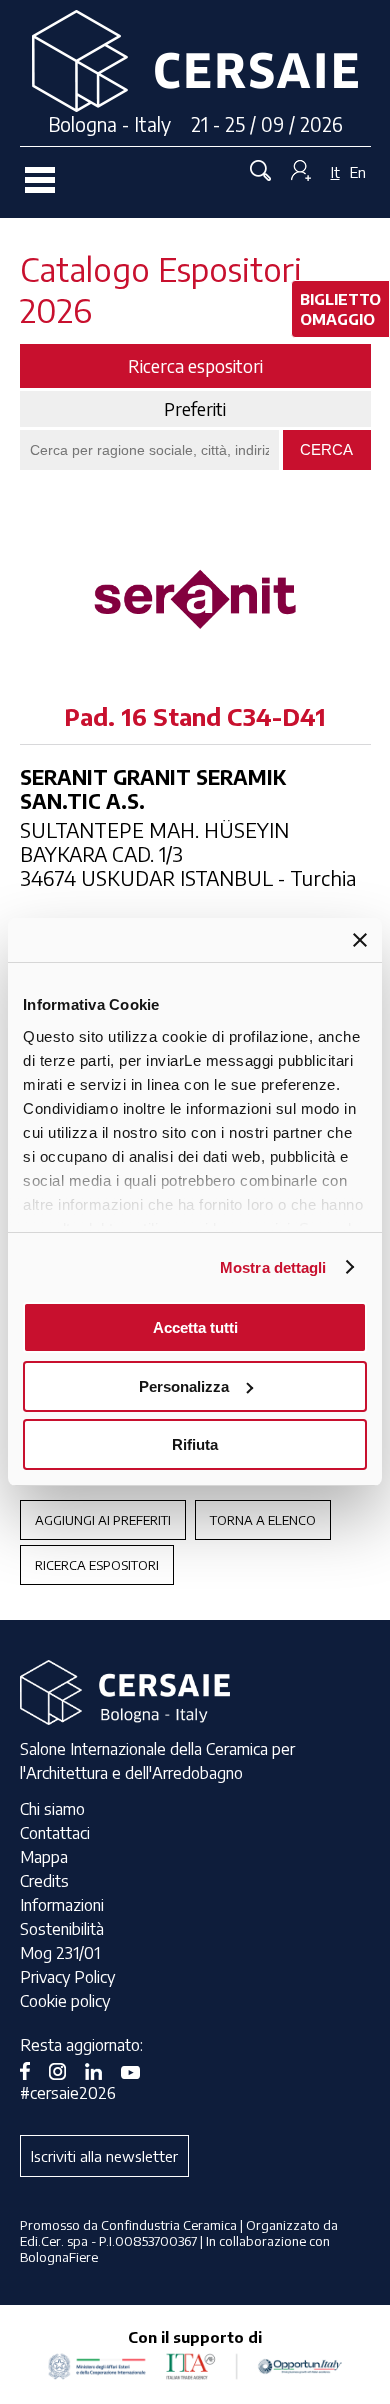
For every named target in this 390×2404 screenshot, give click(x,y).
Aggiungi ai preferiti (103, 1520)
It (335, 172)
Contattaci (55, 1833)
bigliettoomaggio (340, 309)
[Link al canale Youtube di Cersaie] (138, 2069)
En (358, 172)
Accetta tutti (195, 1327)
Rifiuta (195, 1444)
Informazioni (62, 1905)
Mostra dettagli (273, 1267)
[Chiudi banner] (360, 940)
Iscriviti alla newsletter (104, 2156)
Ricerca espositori (97, 1565)
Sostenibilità (62, 1929)
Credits (44, 1881)
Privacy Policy (67, 1977)
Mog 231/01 (60, 1953)
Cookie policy (65, 2001)
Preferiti (195, 409)
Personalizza (184, 1386)
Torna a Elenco (263, 1520)
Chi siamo (52, 1809)
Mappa (44, 1857)
